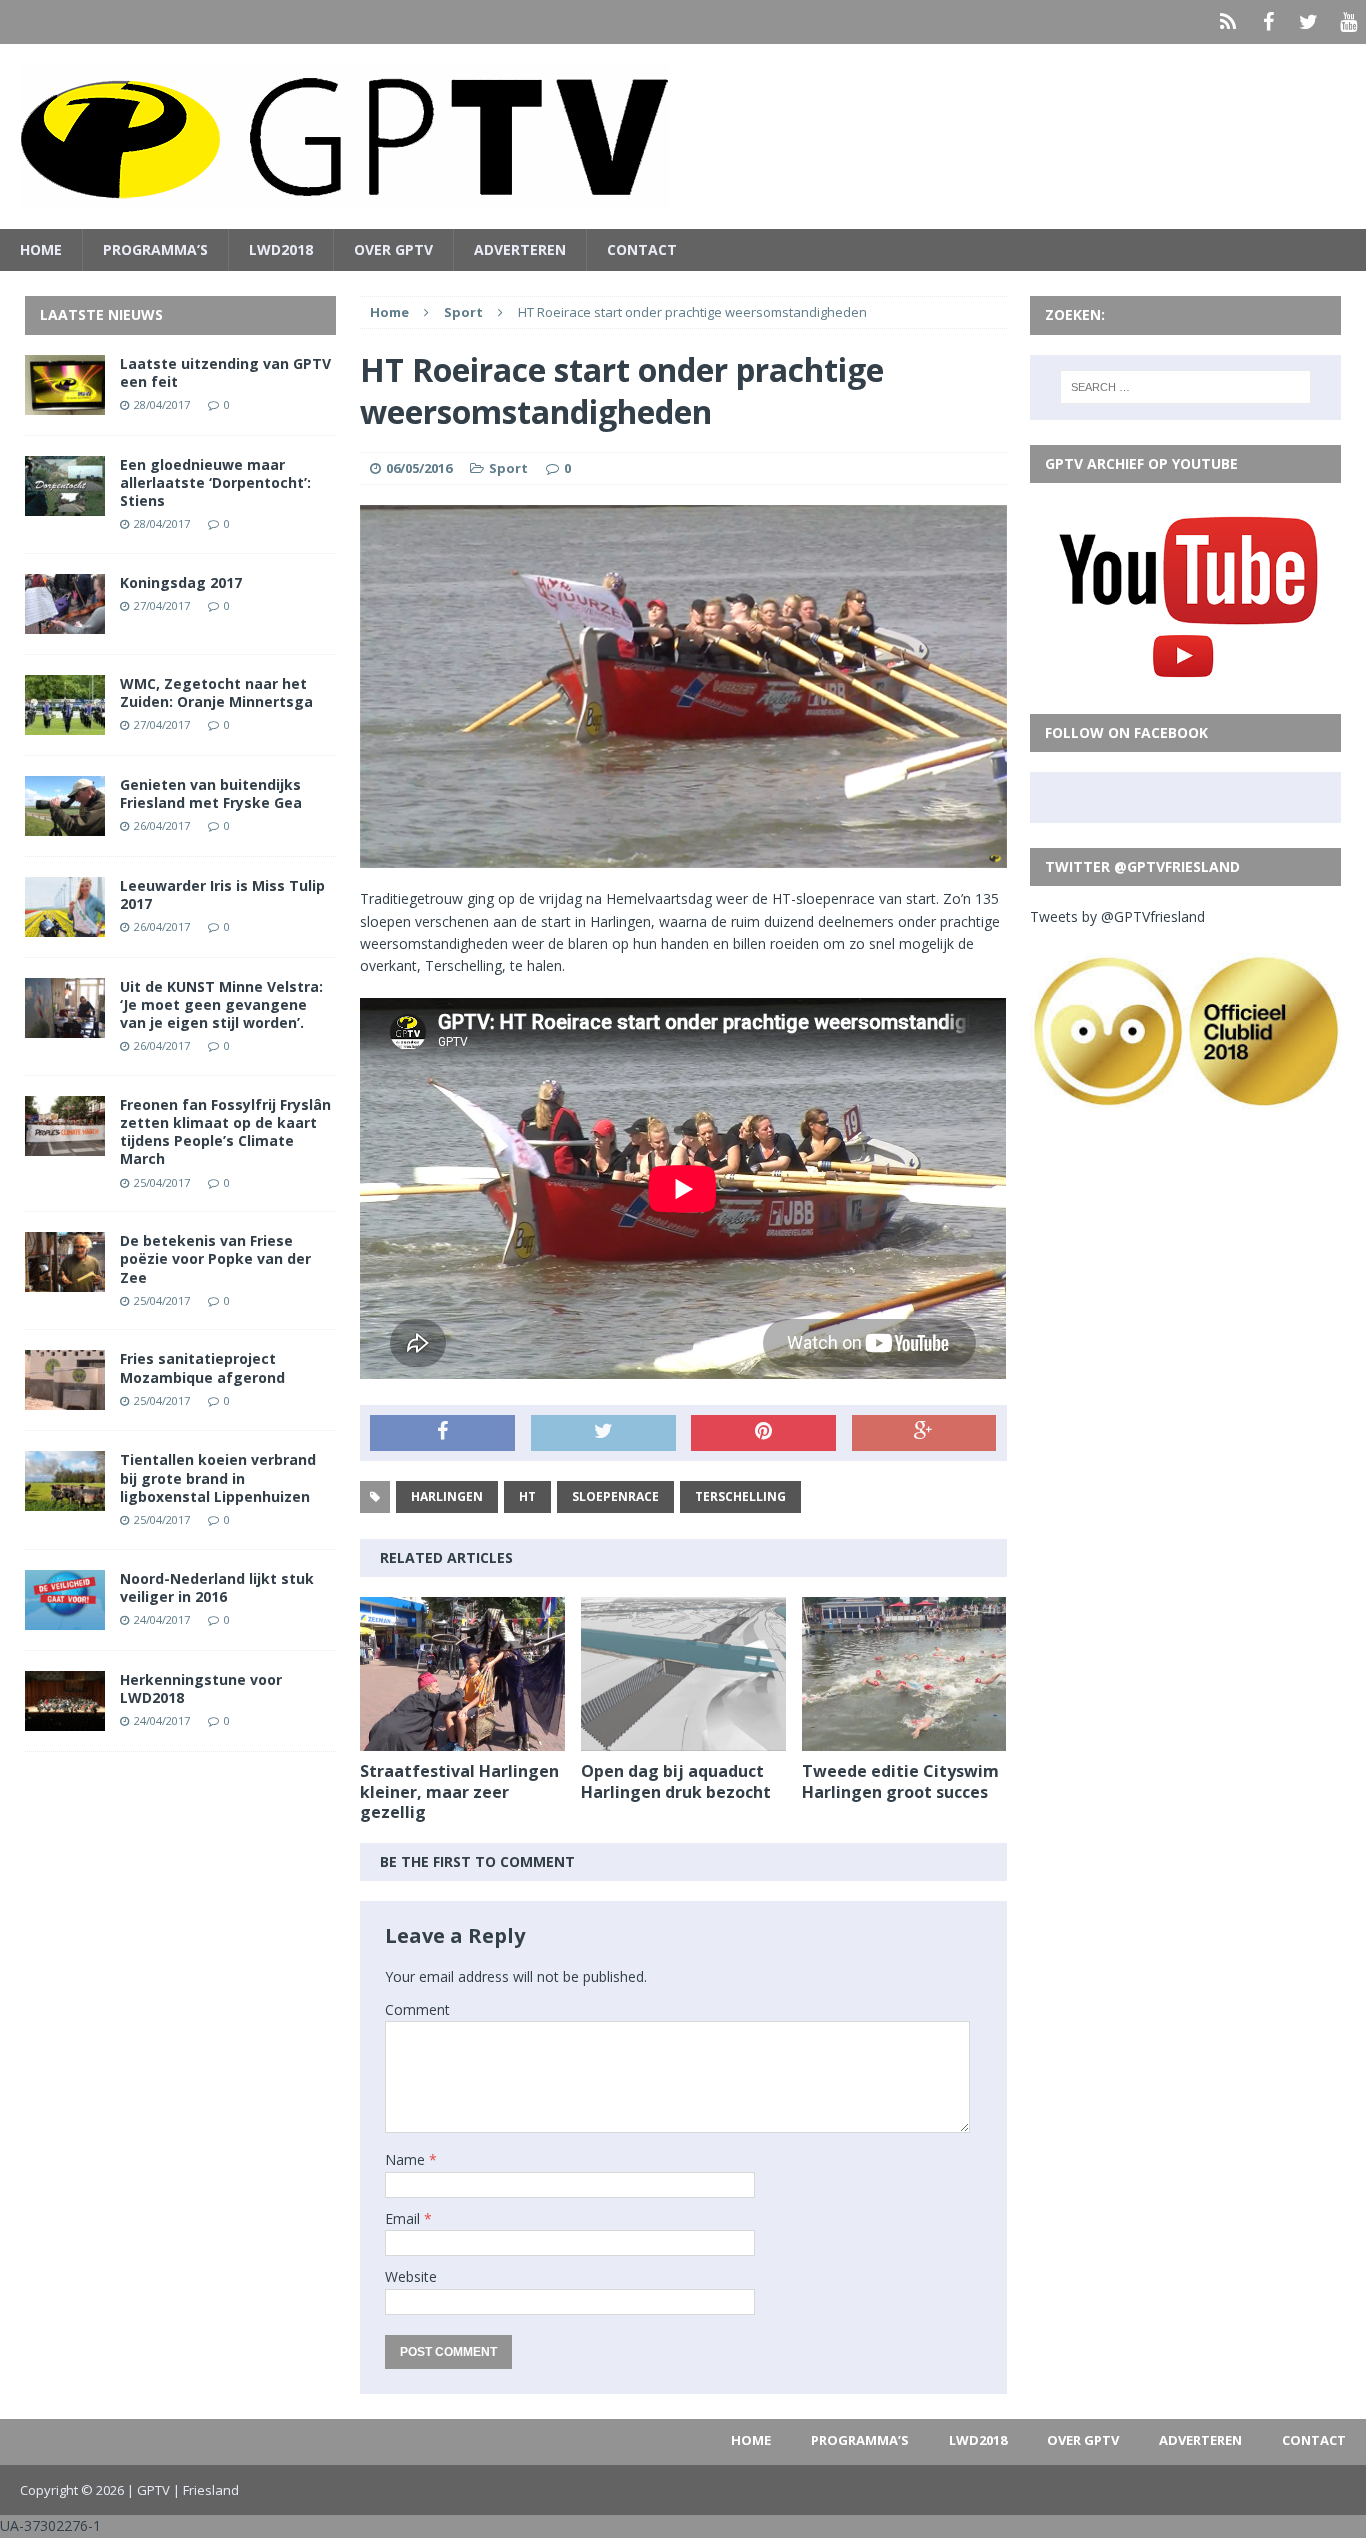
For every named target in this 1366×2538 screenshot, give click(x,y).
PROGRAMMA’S (155, 249)
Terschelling (740, 1496)
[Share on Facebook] (442, 1433)
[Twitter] (1308, 22)
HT (527, 1496)
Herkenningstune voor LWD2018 (201, 1688)
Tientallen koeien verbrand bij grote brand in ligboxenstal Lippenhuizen (218, 1477)
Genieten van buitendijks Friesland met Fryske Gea (211, 793)
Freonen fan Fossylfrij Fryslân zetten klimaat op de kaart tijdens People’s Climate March (225, 1132)
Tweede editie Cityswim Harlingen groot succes (900, 1781)
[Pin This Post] (763, 1433)
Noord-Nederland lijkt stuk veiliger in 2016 (217, 1587)
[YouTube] (1348, 22)
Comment (417, 2009)
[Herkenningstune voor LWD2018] (65, 1718)
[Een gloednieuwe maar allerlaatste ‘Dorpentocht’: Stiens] (65, 503)
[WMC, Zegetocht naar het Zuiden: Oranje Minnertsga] (65, 722)
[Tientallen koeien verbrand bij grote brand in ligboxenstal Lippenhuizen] (65, 1499)
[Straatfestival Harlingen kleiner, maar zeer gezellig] (462, 1738)
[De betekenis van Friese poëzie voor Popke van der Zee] (65, 1280)
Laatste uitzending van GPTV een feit (225, 372)
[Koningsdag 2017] (65, 621)
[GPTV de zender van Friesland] (683, 136)
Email (404, 2218)
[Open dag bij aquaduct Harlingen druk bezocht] (683, 1738)
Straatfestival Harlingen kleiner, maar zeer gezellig (459, 1792)
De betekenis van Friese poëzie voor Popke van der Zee (215, 1258)
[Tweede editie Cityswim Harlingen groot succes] (904, 1738)
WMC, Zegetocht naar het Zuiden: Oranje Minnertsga (216, 692)
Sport (508, 468)
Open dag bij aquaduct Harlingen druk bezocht (676, 1781)
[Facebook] (1268, 22)
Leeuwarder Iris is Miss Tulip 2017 (222, 894)
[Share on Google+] (924, 1433)
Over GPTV (393, 249)
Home (41, 249)
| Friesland (206, 2490)
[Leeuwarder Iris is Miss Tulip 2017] (65, 924)
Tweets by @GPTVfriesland (1117, 916)
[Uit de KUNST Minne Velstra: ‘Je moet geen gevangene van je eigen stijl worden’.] (65, 1025)
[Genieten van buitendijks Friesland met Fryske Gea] (65, 823)
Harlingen (447, 1496)
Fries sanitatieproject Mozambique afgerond (202, 1367)
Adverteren (520, 249)
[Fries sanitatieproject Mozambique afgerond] (65, 1398)
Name (407, 2159)
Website (411, 2276)
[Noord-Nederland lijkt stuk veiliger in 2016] (65, 1617)
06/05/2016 (419, 468)
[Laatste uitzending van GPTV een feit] (65, 402)
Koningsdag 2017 (181, 582)
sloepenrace (615, 1496)
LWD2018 (281, 249)
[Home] (1228, 22)
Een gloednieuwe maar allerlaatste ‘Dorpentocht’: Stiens (215, 482)
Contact (642, 249)
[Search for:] (1186, 387)
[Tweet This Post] (603, 1433)
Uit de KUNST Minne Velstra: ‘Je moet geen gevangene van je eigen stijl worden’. (221, 1004)
